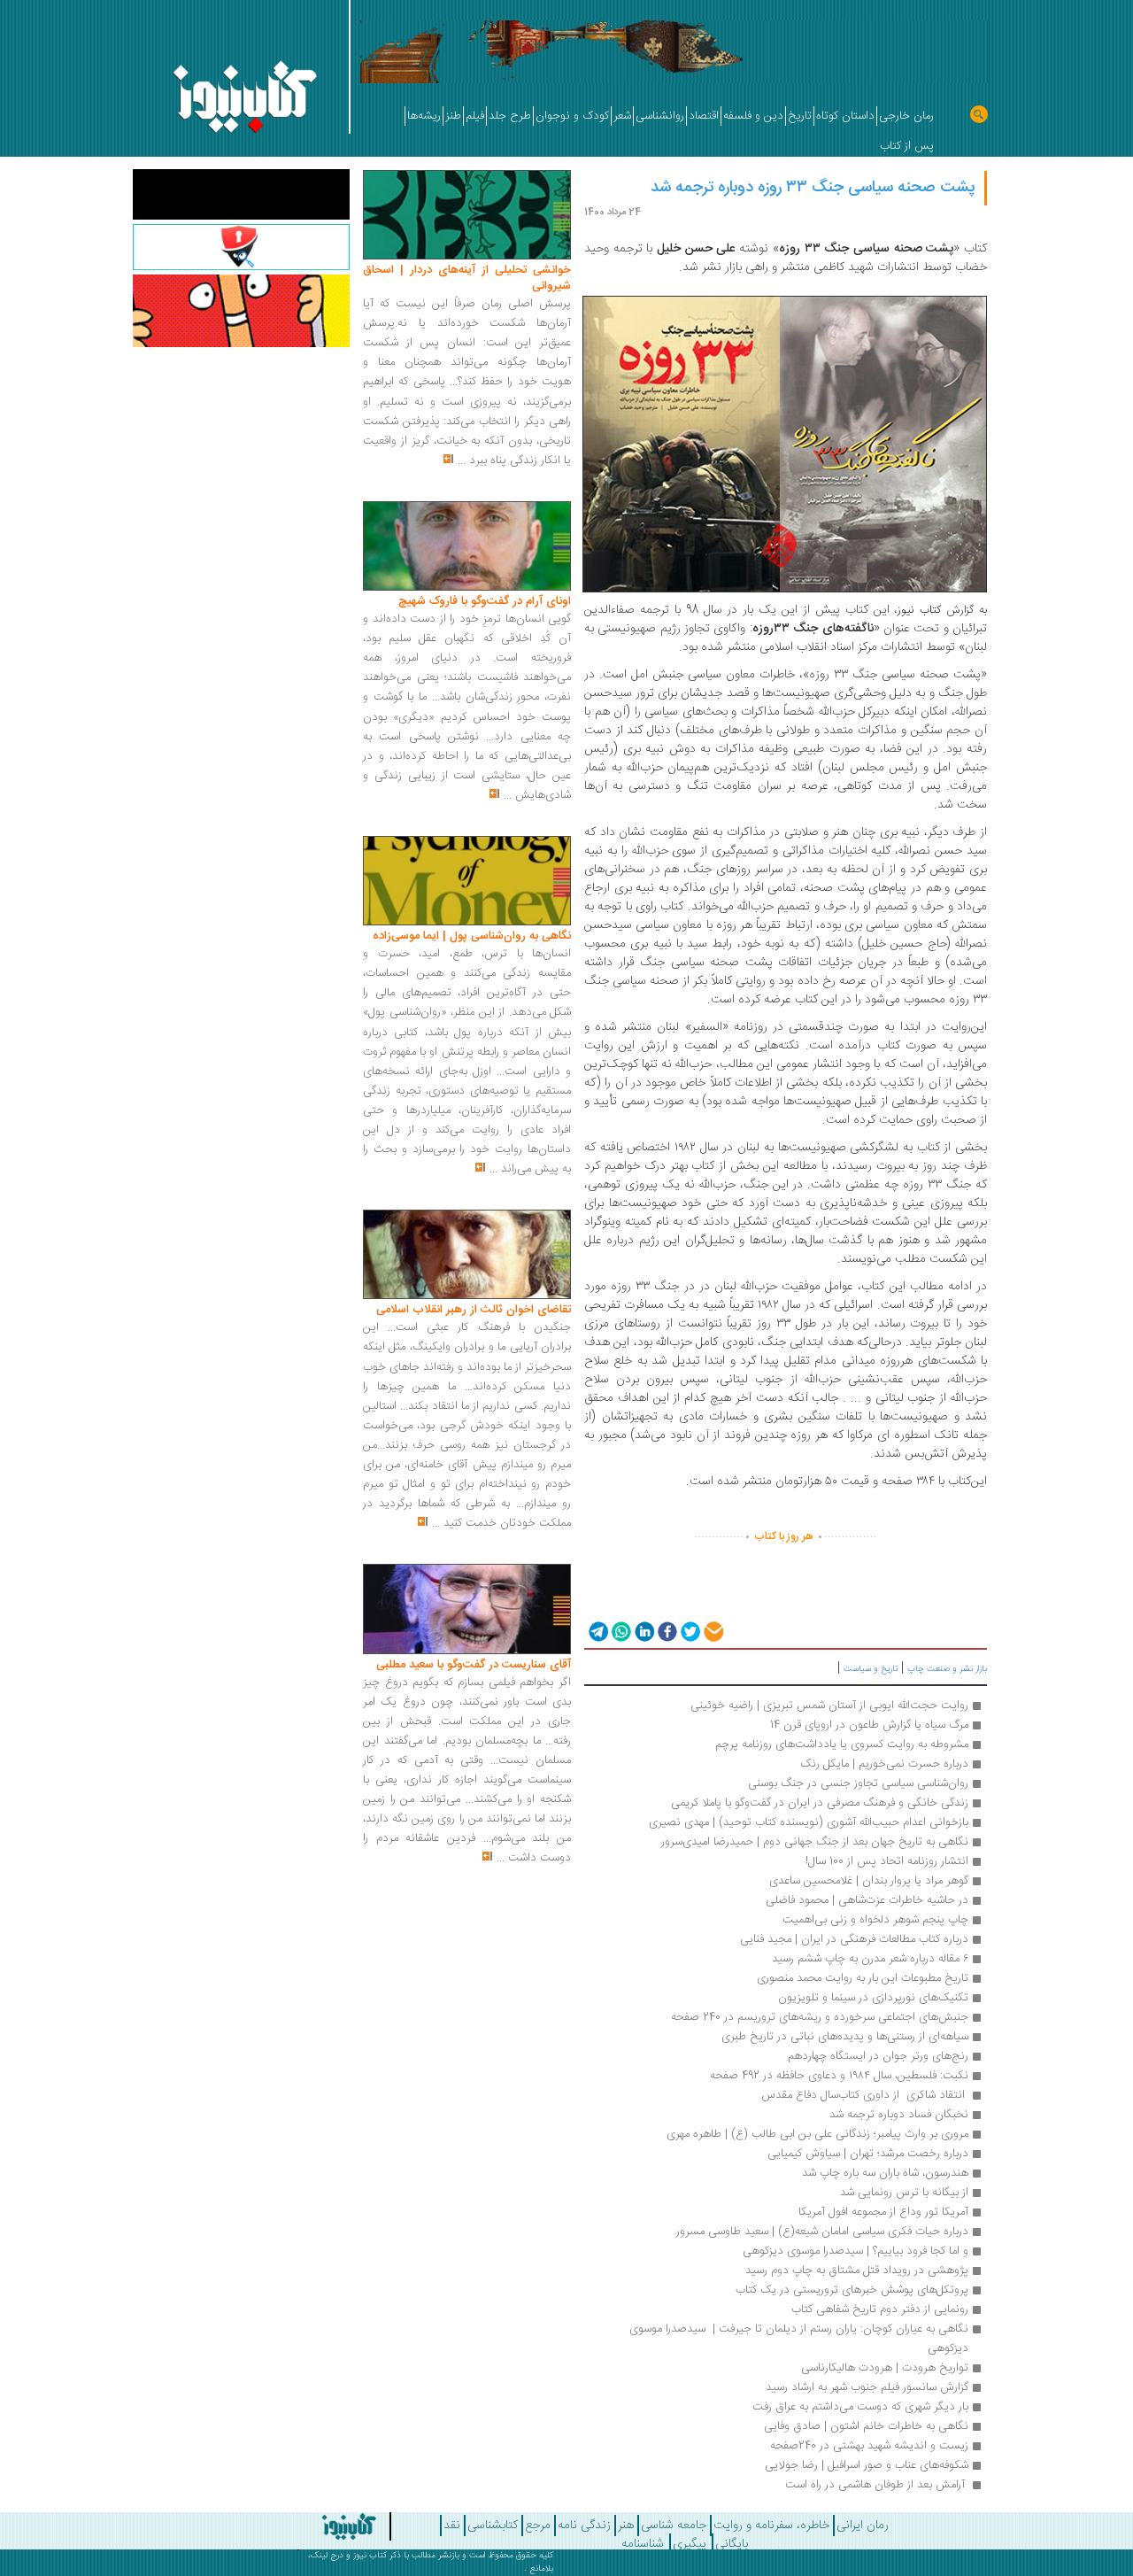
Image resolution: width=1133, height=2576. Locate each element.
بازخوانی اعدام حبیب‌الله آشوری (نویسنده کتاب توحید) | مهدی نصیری (809, 1822)
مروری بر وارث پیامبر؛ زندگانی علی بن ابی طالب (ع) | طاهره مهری (817, 2134)
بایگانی (732, 2544)
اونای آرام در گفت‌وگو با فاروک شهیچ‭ (485, 601)
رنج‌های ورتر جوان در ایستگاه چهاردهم (878, 2056)
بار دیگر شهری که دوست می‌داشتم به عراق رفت (860, 2407)
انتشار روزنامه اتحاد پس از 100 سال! (887, 1861)
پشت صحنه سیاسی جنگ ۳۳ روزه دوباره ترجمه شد (813, 188)
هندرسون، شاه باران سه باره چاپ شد (885, 2173)
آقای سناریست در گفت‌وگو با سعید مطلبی (474, 1665)
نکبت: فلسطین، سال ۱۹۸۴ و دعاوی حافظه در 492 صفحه (839, 2076)
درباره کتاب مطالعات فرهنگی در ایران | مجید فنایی (854, 1939)
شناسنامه (643, 2544)
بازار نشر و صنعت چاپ (947, 1669)
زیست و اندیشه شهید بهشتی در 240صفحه (869, 2446)
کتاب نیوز (370, 2556)
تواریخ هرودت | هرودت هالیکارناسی (885, 2368)
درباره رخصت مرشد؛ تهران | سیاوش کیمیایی (868, 2154)
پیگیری (690, 2544)
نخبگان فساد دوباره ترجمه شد (899, 2115)
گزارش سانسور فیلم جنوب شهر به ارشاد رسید (867, 2387)
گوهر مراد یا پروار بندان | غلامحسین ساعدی (869, 1881)
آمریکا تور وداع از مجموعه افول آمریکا (883, 2212)
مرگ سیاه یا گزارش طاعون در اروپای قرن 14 (869, 1725)
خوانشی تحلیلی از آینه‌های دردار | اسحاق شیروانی (467, 278)
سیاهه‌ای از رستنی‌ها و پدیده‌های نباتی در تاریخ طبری (845, 2037)
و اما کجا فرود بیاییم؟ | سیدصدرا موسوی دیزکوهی (854, 2251)
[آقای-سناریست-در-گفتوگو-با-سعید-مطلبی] (467, 1610)
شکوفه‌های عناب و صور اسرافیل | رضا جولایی (867, 2465)
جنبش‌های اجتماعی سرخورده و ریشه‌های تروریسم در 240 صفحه (820, 2017)
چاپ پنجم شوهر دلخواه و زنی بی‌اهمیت (875, 1920)
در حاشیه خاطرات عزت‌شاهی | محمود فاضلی (867, 1900)
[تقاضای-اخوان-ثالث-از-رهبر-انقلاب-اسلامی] (467, 1255)
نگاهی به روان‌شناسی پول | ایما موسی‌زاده (472, 936)
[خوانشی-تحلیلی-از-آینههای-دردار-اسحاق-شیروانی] (467, 215)
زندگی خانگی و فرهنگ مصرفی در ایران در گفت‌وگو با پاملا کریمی (820, 1803)
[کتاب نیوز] (312, 2526)
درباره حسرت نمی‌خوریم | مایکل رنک (884, 1764)
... (462, 460)
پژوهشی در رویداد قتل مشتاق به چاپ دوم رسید (857, 2270)
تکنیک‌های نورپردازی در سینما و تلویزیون (873, 1998)
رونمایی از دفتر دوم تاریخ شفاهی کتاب (880, 2309)
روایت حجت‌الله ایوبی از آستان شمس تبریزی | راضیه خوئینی (829, 1706)
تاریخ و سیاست (871, 1669)
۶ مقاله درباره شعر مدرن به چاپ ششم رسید (870, 1959)
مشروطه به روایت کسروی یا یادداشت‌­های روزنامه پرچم (842, 1744)
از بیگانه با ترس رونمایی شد (904, 2193)
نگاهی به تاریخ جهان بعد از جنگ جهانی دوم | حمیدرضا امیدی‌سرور (815, 1842)
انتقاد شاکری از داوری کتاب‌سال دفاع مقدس (863, 2095)
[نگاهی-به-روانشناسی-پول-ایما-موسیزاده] (467, 881)
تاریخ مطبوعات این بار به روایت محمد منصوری (863, 1978)
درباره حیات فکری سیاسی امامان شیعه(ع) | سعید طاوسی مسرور (822, 2232)
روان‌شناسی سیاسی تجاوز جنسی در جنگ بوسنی (858, 1783)
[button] (597, 1631)
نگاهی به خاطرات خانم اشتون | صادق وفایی (866, 2426)
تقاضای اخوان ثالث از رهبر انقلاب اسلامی (474, 1310)
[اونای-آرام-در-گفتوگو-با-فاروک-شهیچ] (467, 546)
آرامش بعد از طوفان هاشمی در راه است (875, 2485)
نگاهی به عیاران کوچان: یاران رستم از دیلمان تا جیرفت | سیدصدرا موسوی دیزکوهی (797, 2339)
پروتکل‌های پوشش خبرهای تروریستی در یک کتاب (852, 2290)
